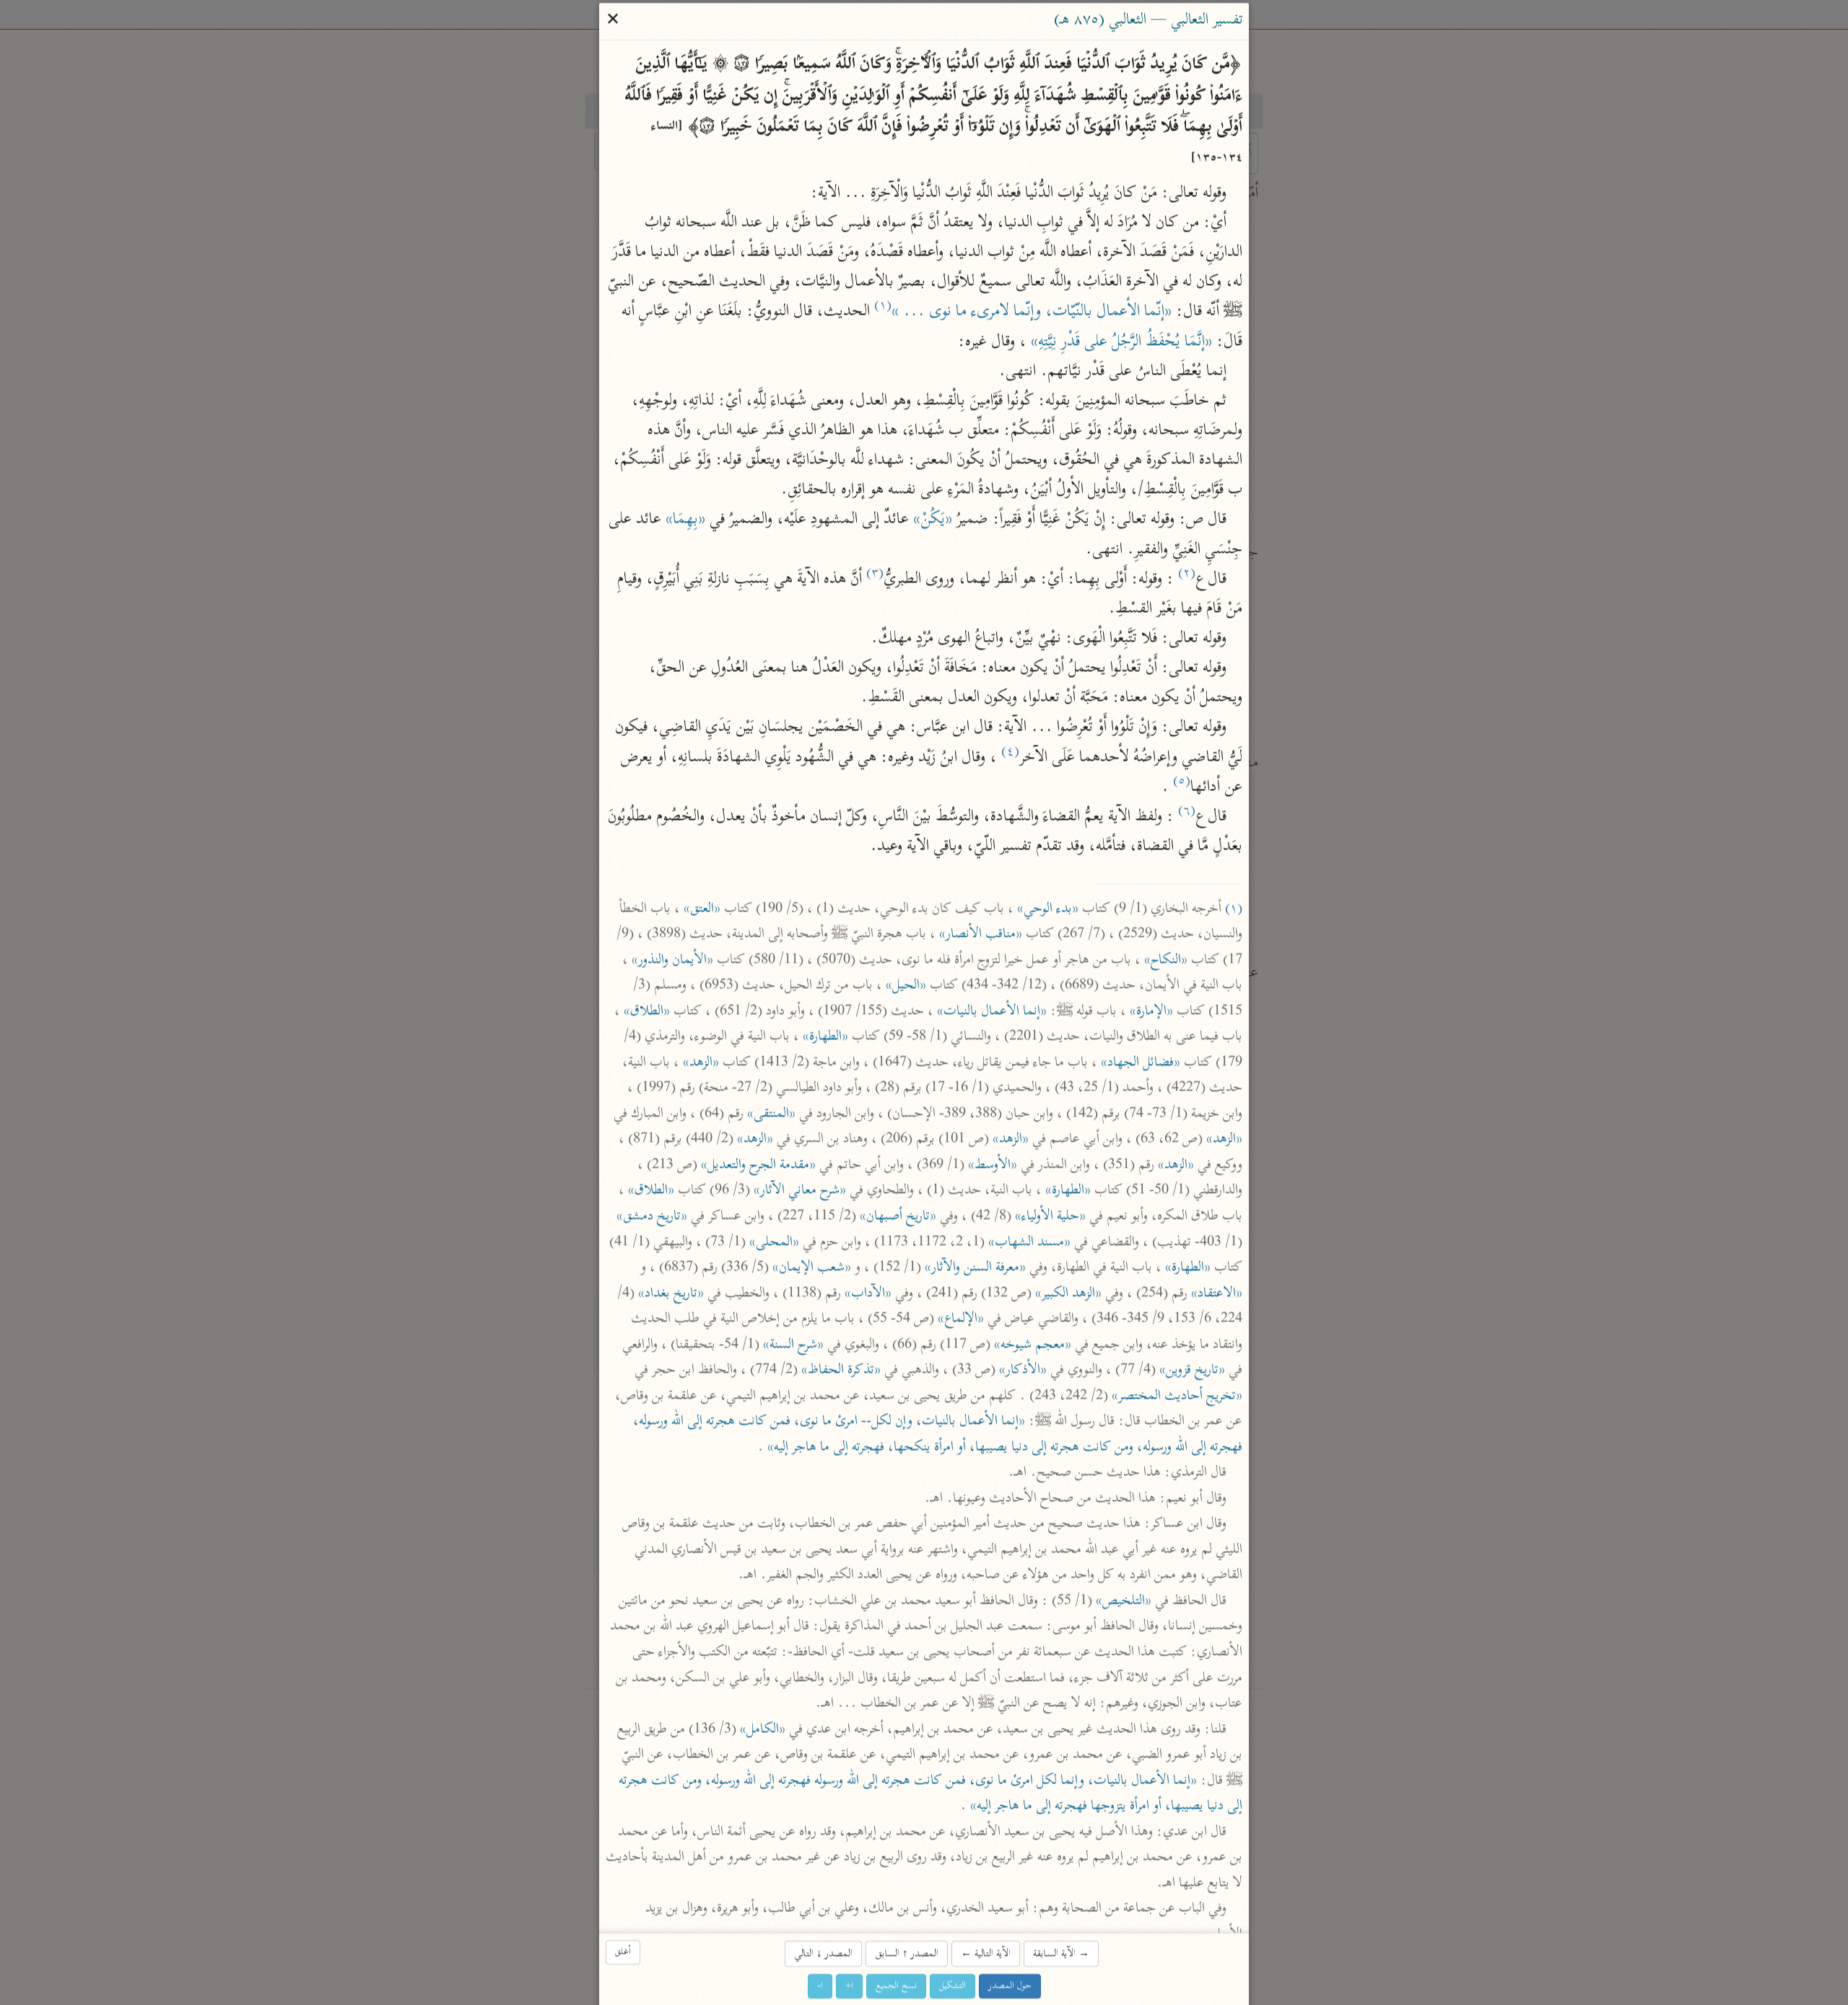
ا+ (849, 1986)
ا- (820, 1986)
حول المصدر (1010, 1986)
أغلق (623, 1952)
